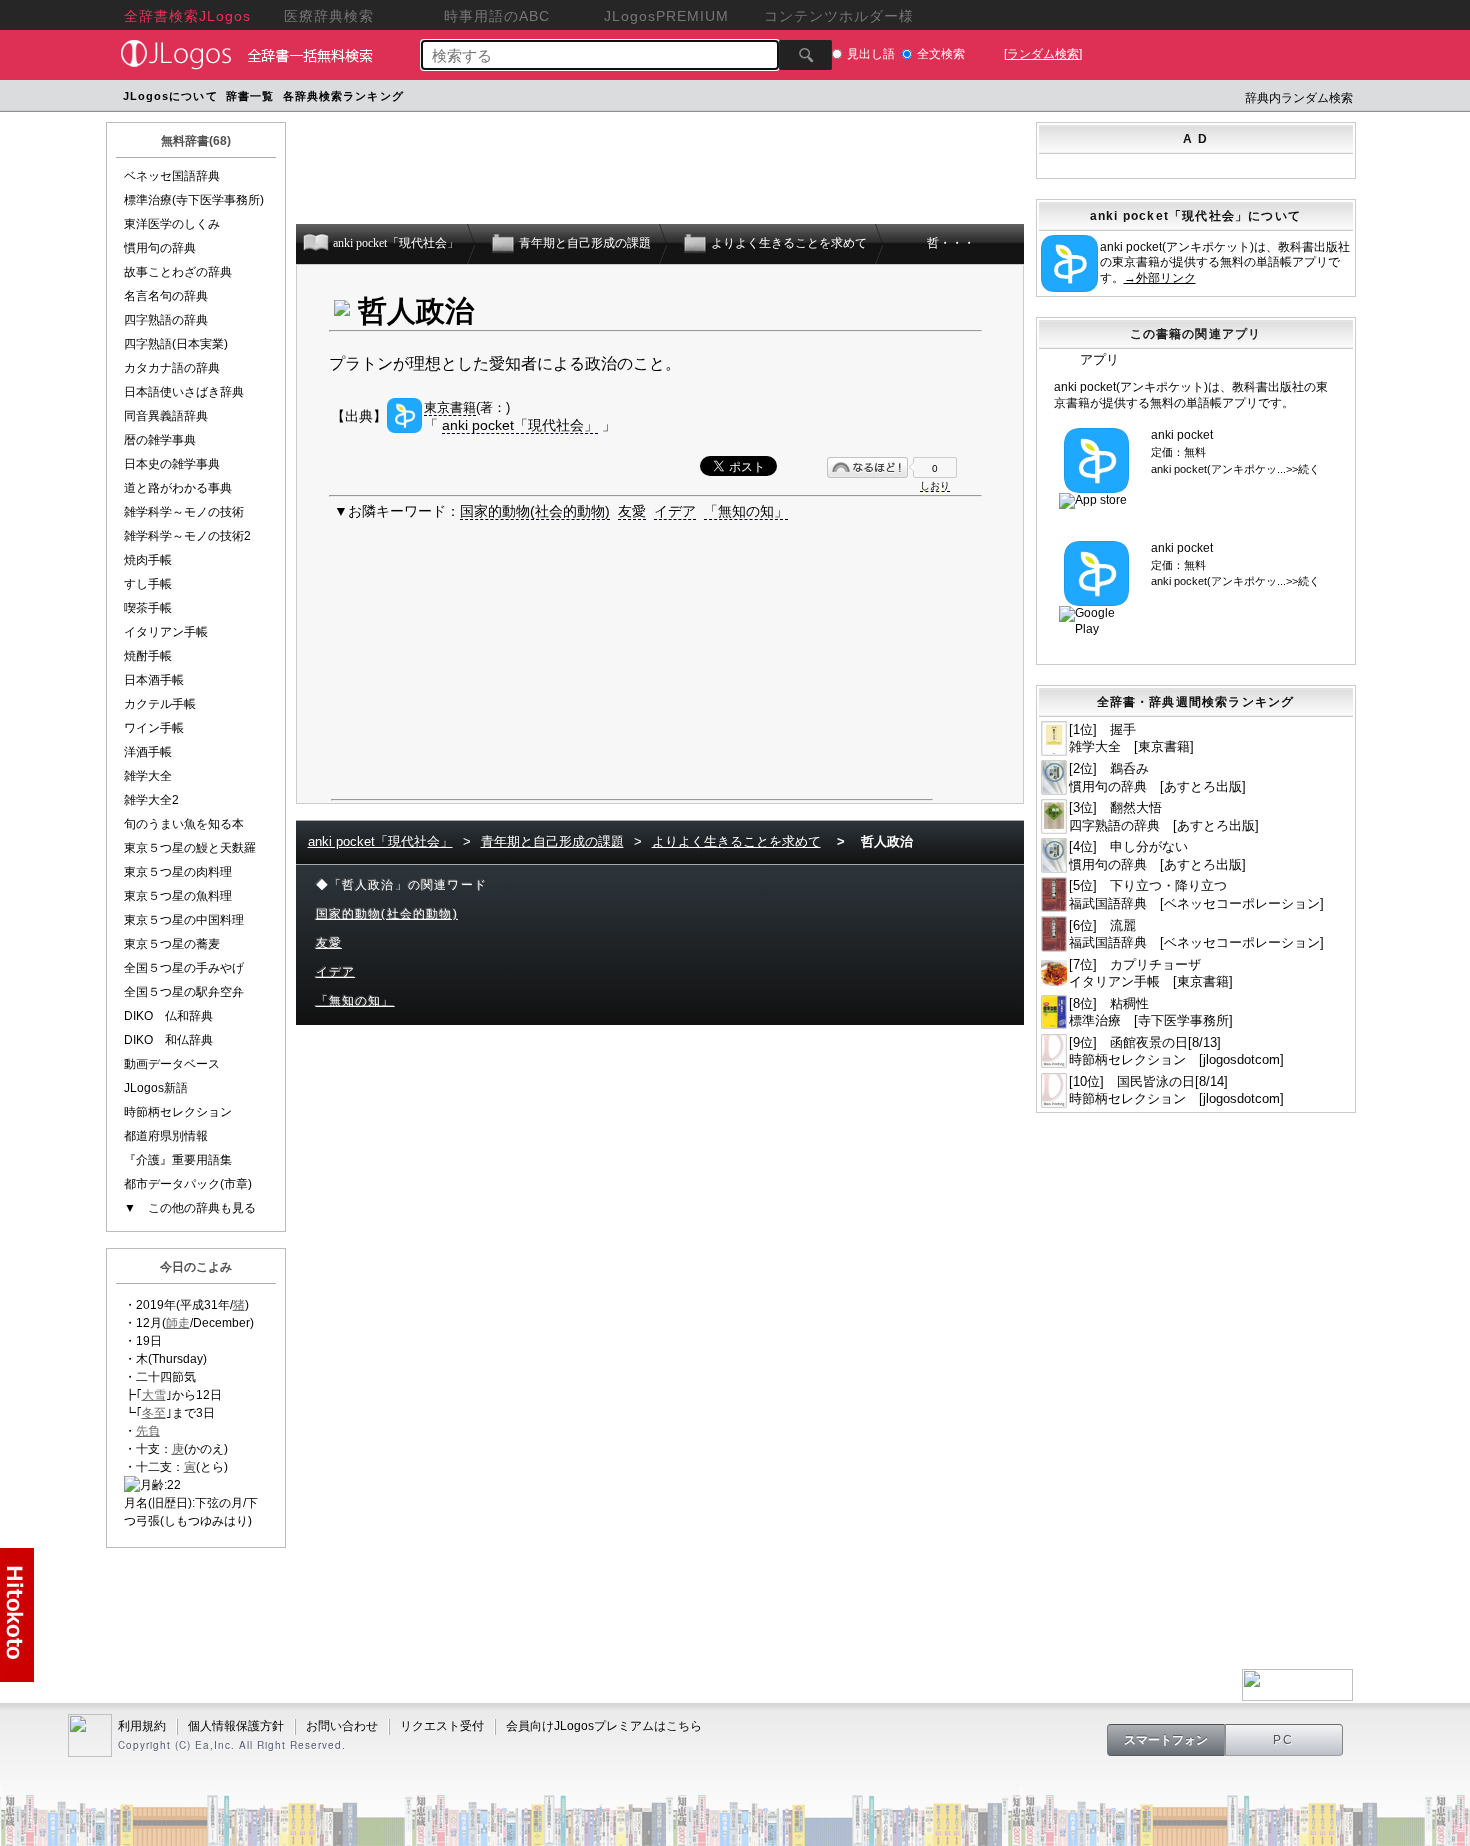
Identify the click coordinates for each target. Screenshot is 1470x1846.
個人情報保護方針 (236, 1726)
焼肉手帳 (148, 560)
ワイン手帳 (154, 728)
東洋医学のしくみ (172, 224)
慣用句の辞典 (160, 248)
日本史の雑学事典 (172, 464)
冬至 (154, 1413)
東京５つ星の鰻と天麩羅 (190, 848)
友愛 (632, 511)
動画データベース (172, 1064)
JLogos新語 (156, 1088)
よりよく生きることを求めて (736, 841)
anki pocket (1182, 435)
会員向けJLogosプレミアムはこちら (604, 1726)
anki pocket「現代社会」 (520, 425)
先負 (148, 1431)
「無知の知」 (746, 511)
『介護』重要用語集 (178, 1160)
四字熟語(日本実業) (176, 344)
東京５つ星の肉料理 (178, 872)
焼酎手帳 (148, 656)
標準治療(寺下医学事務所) (194, 200)
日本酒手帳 (154, 680)
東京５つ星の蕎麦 (172, 944)
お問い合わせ (342, 1726)
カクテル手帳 (160, 704)
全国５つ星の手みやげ (184, 968)
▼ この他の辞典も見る (190, 1208)
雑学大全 (148, 776)
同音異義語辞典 (166, 416)
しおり (935, 485)
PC (1284, 1740)
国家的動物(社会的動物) (535, 511)
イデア (675, 511)
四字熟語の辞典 (166, 320)
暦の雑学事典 (160, 440)
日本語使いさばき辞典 (184, 392)
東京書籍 (450, 407)
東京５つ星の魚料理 (178, 896)
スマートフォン (1166, 1740)
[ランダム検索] (1043, 54)
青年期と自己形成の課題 (552, 841)
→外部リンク (1160, 278)
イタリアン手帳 (166, 632)
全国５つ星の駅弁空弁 (184, 992)
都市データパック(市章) (188, 1184)
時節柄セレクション (178, 1112)
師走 (178, 1323)
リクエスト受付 (442, 1726)
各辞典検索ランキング (343, 96)
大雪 (154, 1395)
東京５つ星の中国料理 (184, 920)
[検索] (805, 55)
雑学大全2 (151, 800)
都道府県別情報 (166, 1136)
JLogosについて (170, 96)
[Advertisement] (788, 98)
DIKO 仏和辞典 (168, 1016)
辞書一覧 (250, 96)
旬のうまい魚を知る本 (184, 824)
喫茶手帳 (148, 608)
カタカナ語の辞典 (172, 368)
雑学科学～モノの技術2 (187, 536)
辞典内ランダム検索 (1299, 98)
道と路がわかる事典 (178, 488)
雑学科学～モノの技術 (184, 512)
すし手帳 (148, 584)
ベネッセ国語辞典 (172, 176)
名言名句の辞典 (166, 296)
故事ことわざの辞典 (178, 272)
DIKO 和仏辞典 (168, 1040)
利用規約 (142, 1726)
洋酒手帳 (148, 752)
